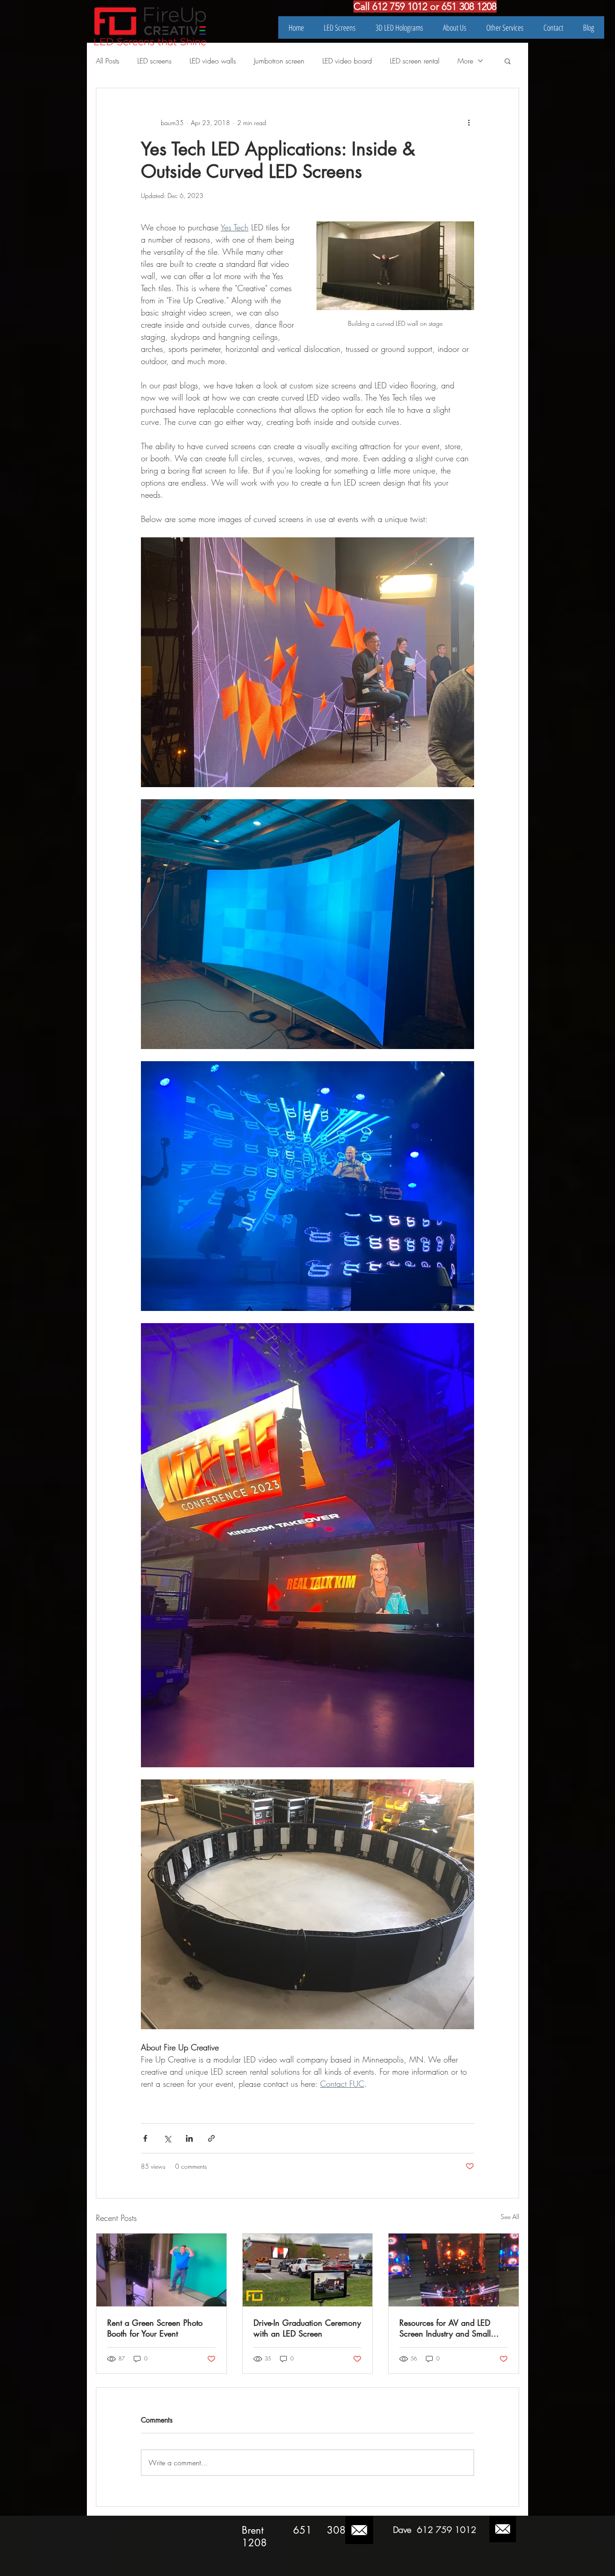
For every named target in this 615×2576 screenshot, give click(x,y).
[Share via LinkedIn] (189, 2138)
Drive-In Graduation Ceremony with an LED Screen (307, 2328)
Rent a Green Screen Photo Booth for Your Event (155, 2328)
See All (510, 2217)
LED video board (347, 61)
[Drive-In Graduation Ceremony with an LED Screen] (308, 2270)
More (465, 61)
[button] (508, 61)
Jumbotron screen (279, 61)
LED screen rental (415, 61)
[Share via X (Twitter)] (167, 2138)
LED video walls (213, 61)
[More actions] (469, 122)
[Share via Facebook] (145, 2138)
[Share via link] (211, 2138)
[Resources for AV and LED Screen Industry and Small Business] (454, 2270)
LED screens (154, 61)
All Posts (108, 61)
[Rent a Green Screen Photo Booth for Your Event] (161, 2270)
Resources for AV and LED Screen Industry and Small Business (445, 2328)
